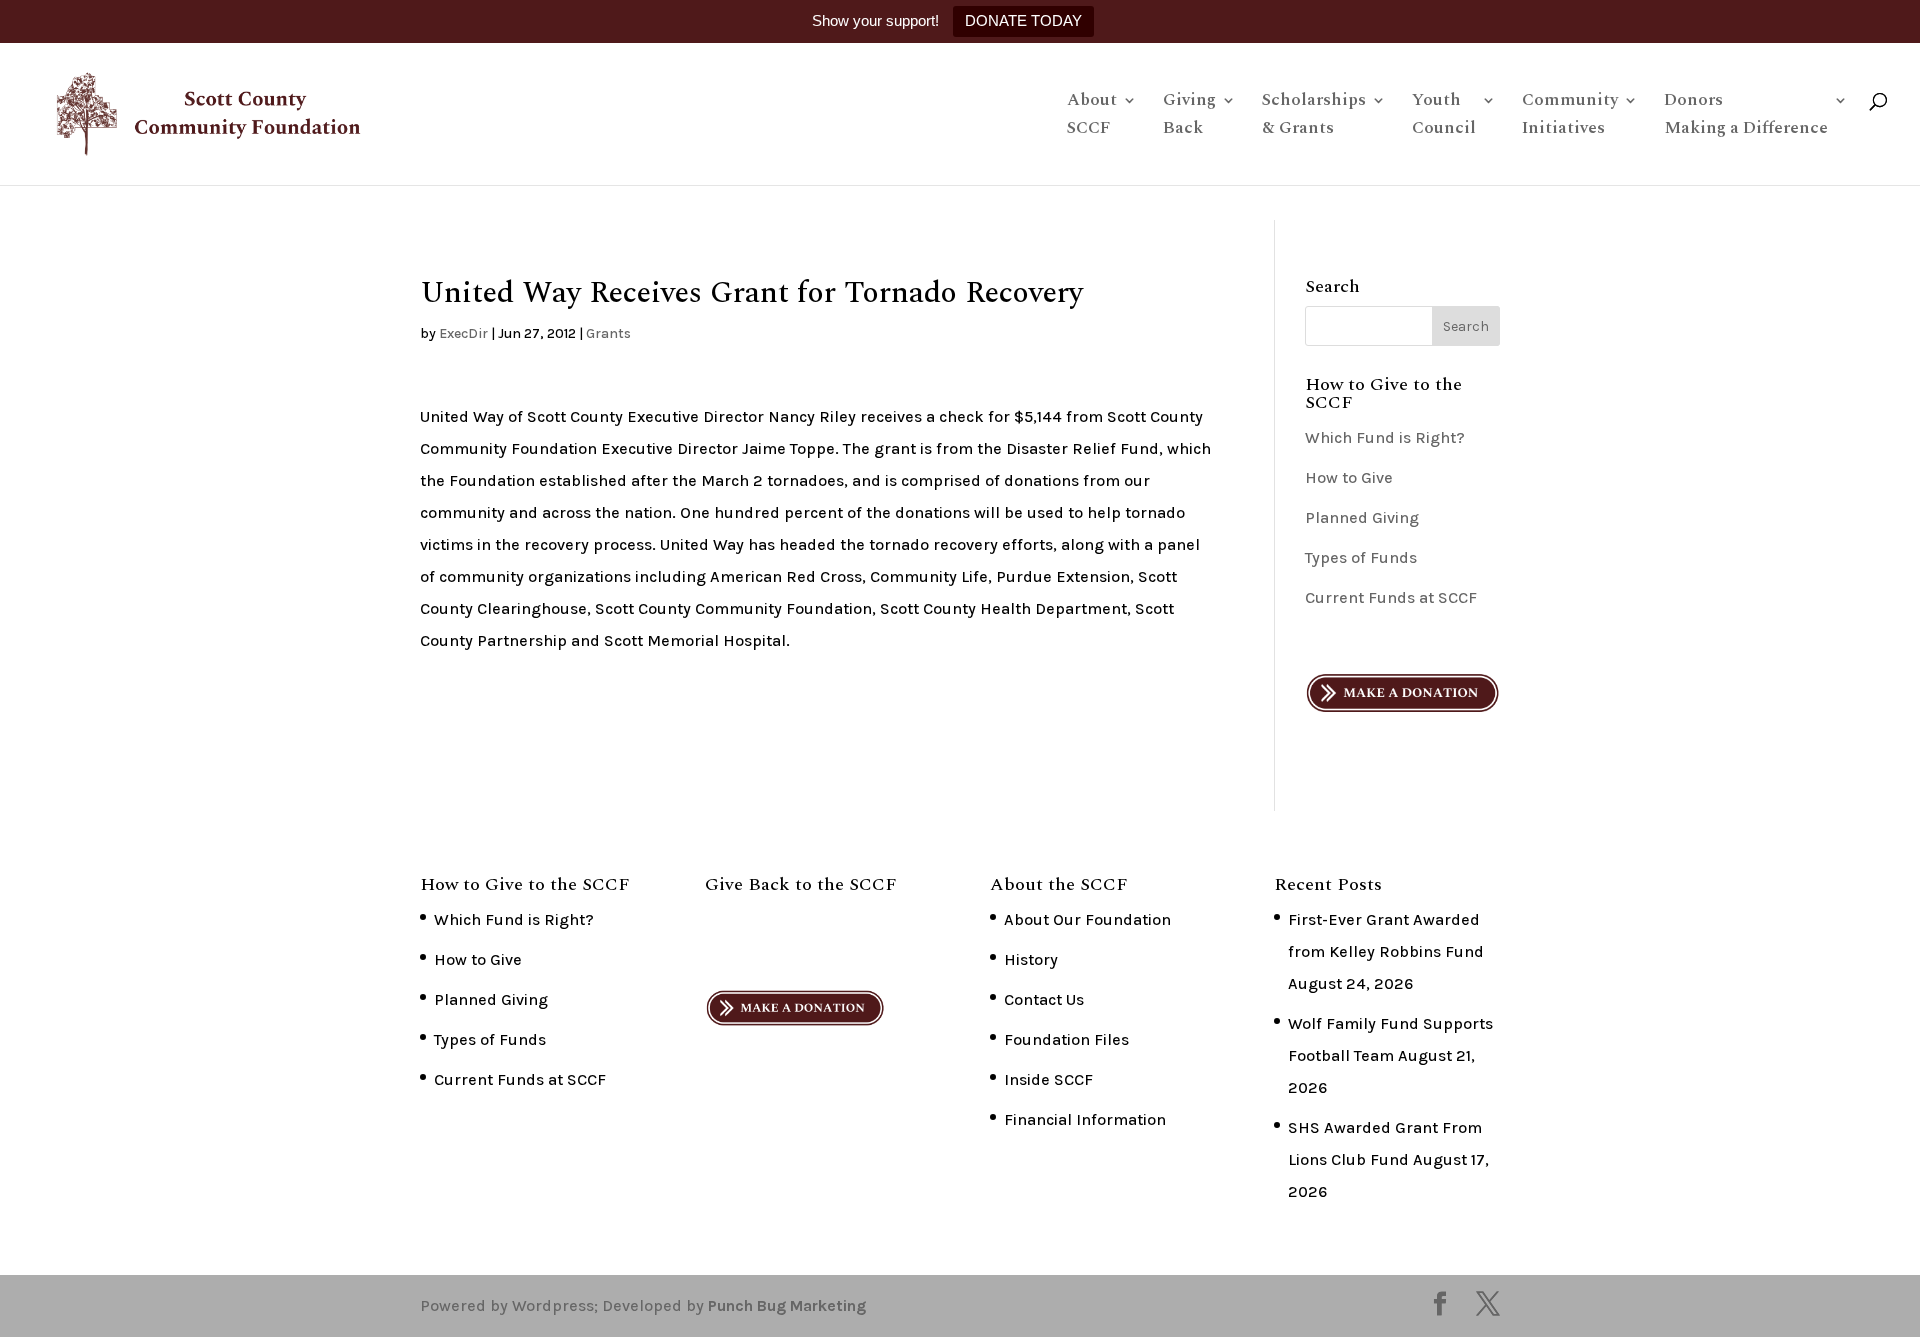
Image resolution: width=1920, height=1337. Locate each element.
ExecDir (463, 333)
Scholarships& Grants (1314, 117)
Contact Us (1044, 999)
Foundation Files (1066, 1039)
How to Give (1349, 477)
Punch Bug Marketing (787, 1305)
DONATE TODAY (1023, 20)
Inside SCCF (1048, 1079)
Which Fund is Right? (1385, 437)
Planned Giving (1362, 517)
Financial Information (1085, 1119)
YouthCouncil (1444, 117)
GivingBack (1189, 117)
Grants (608, 333)
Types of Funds (1361, 557)
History (1031, 959)
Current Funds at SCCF (1391, 597)
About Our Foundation (1087, 919)
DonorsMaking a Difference (1746, 117)
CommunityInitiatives (1570, 117)
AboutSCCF (1092, 117)
